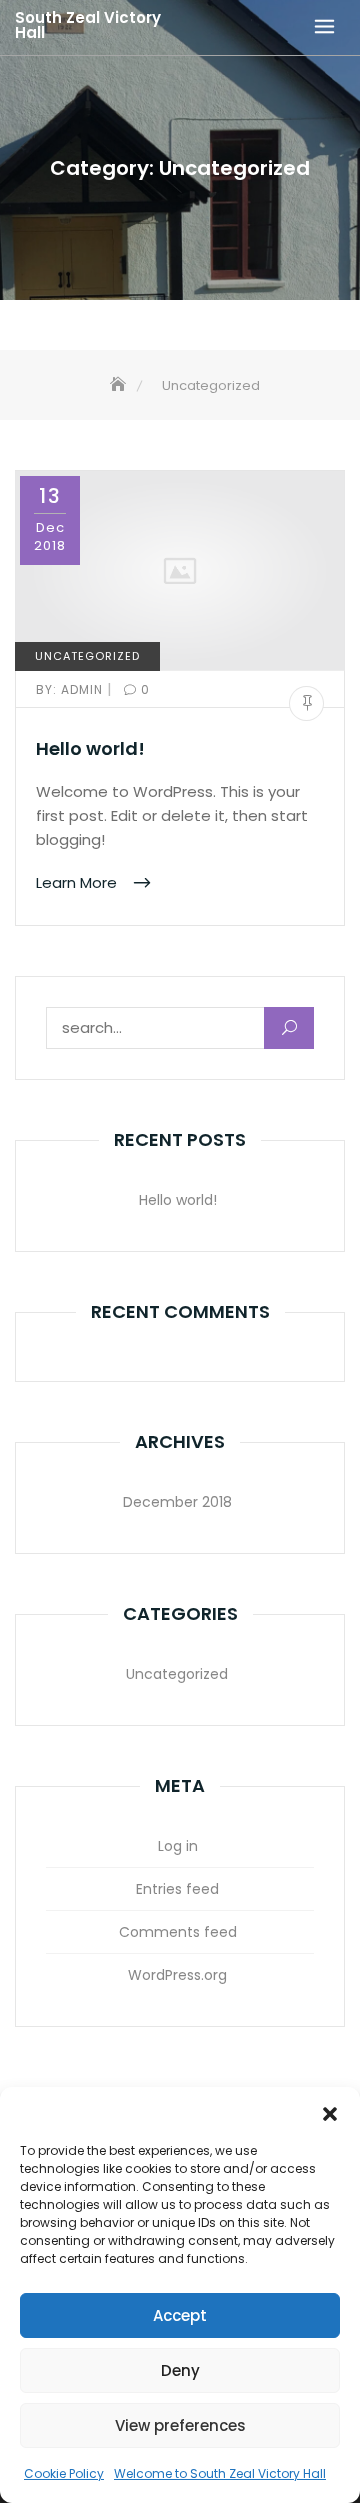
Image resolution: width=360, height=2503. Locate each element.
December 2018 (177, 1502)
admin (71, 689)
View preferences (180, 2425)
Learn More (78, 882)
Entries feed (177, 1889)
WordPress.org (177, 1975)
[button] (330, 2112)
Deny (180, 2370)
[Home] (120, 385)
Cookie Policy (64, 2473)
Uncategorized (87, 656)
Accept (180, 2315)
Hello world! (90, 748)
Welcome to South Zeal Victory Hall (220, 2473)
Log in (178, 1846)
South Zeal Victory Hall (88, 25)
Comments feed (178, 1932)
